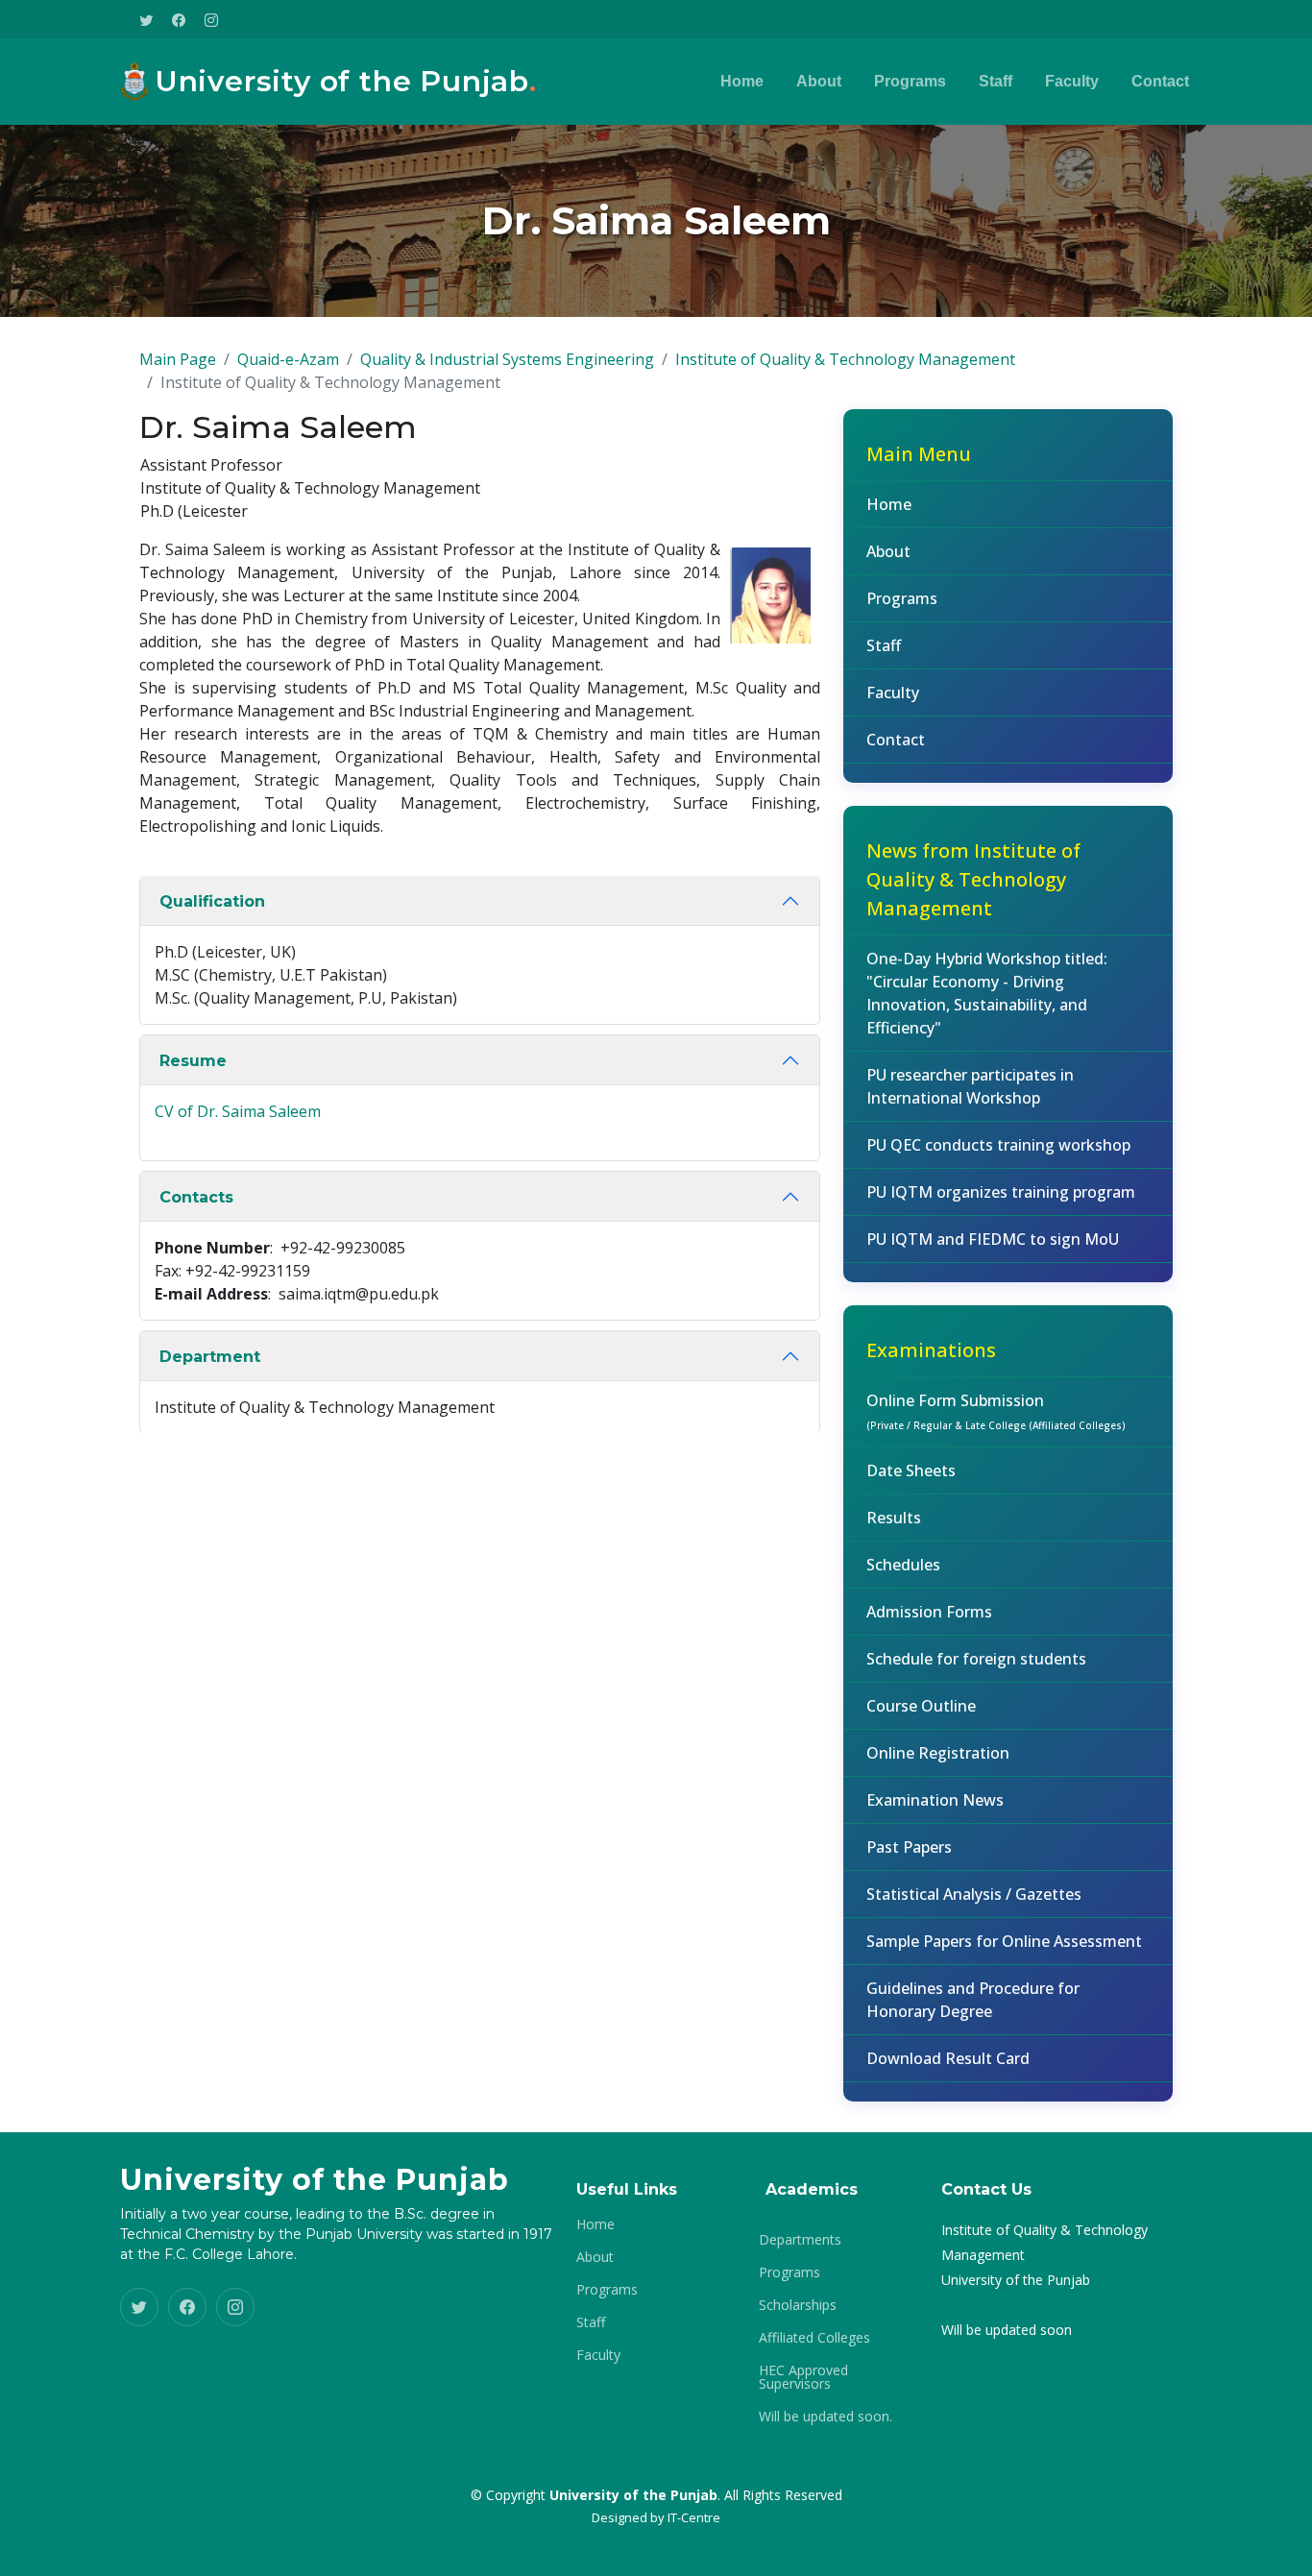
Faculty (1072, 81)
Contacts (196, 1197)
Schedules (903, 1565)
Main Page (178, 359)
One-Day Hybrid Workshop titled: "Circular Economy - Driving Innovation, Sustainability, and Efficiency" (987, 993)
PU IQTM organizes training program (1001, 1192)
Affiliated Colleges (814, 2338)
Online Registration (938, 1753)
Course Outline (921, 1706)
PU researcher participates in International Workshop (970, 1086)
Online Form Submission (996, 1411)
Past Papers (909, 1847)
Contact (1160, 81)
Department (210, 1357)
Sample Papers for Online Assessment (1004, 1941)
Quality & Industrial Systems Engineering (507, 359)
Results (894, 1518)
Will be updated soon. (826, 2417)
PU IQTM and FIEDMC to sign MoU (993, 1239)
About (819, 81)
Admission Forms (929, 1612)
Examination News (935, 1800)
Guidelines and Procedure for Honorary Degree (973, 2000)
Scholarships (798, 2305)
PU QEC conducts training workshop (998, 1145)
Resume (193, 1061)
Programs (910, 81)
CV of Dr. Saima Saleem (238, 1111)
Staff (996, 81)
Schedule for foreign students (976, 1659)
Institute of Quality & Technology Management (845, 359)
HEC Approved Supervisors (803, 2377)
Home (742, 81)
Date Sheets (911, 1470)
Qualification (212, 901)
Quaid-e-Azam (288, 359)
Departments (800, 2240)
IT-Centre (694, 2517)
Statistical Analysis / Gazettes (974, 1894)
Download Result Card (948, 2058)
